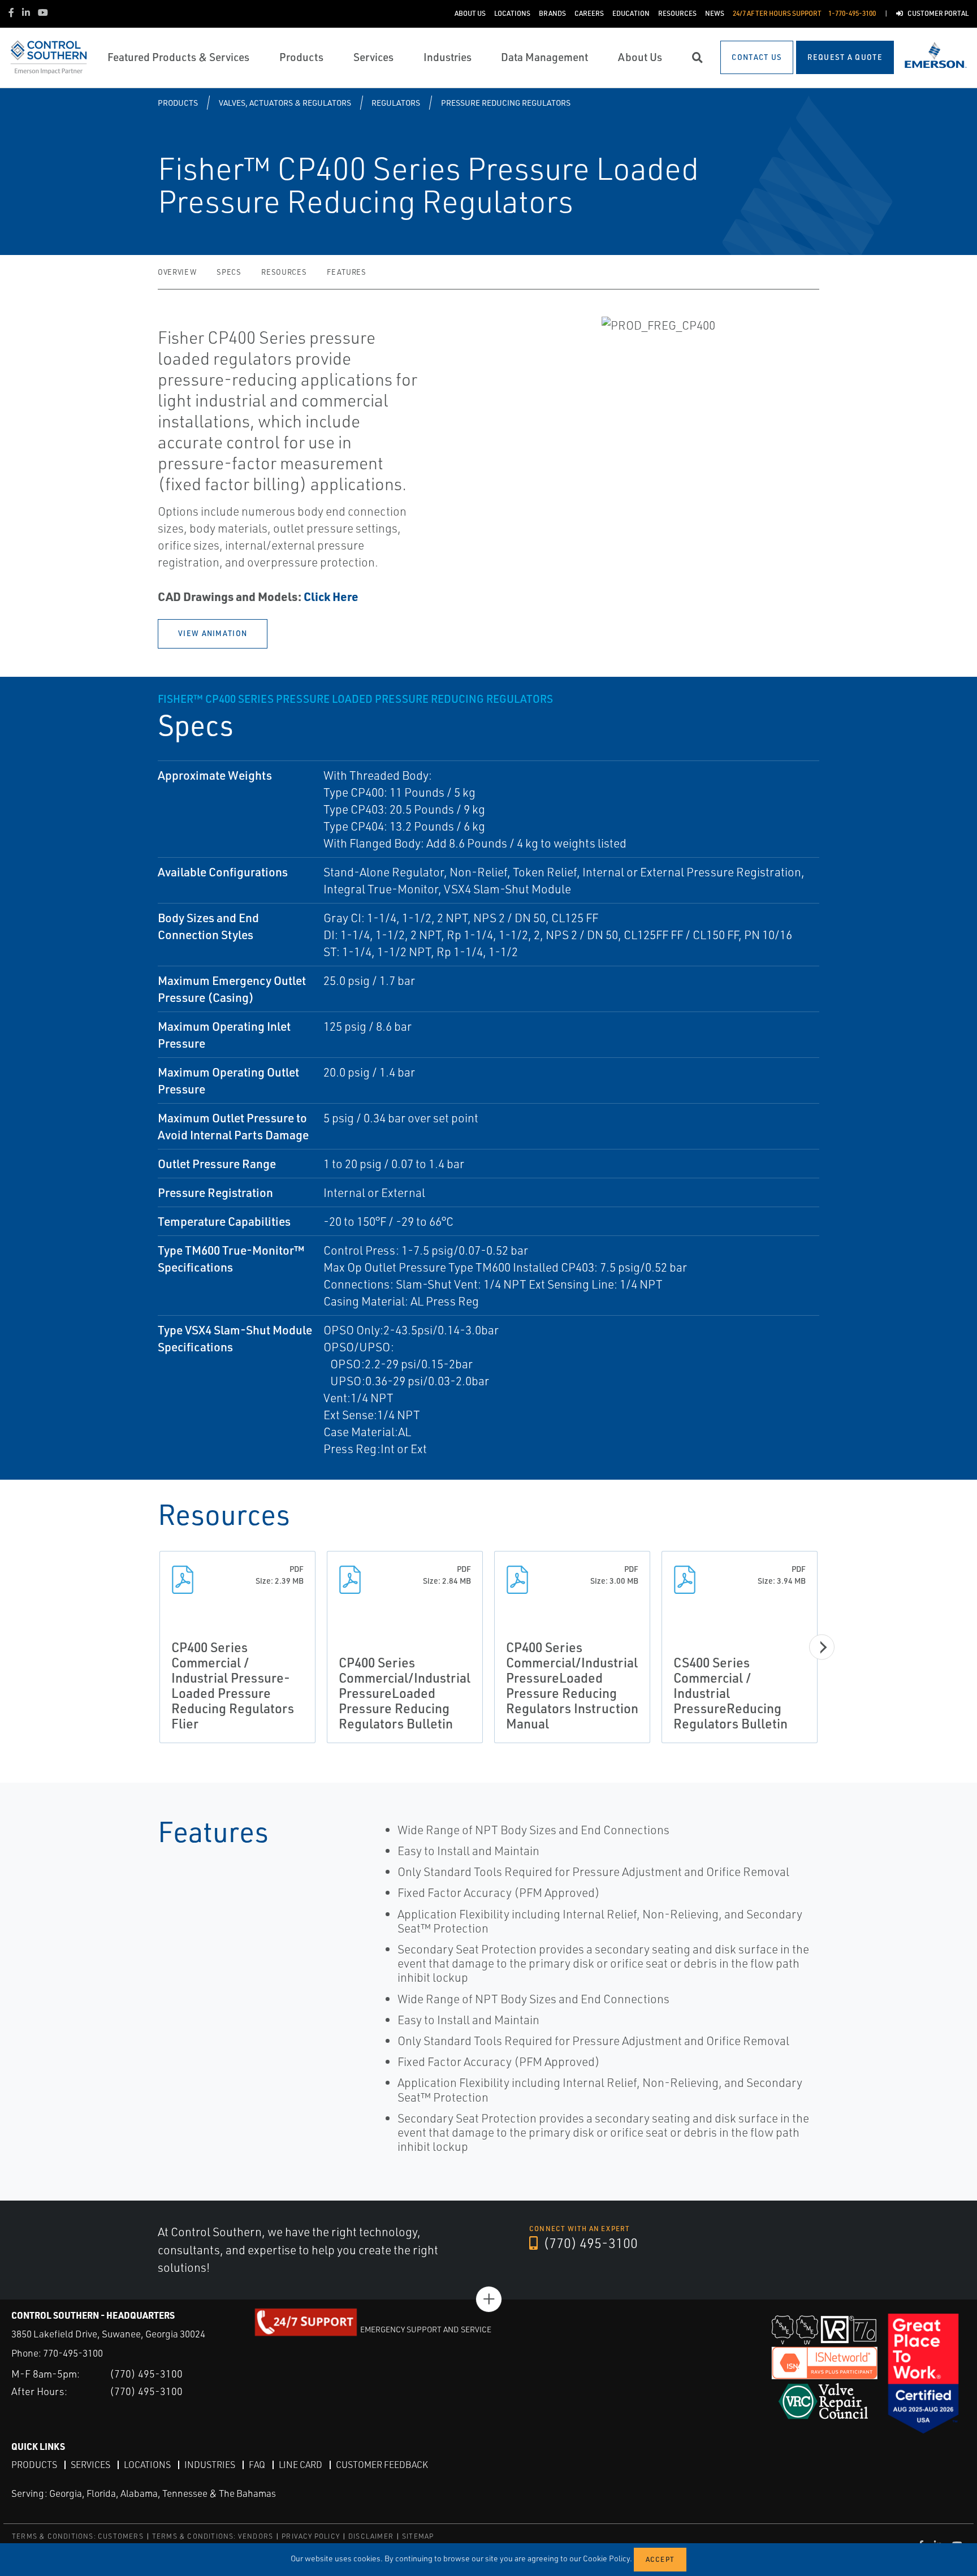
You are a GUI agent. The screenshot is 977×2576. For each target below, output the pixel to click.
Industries (210, 2465)
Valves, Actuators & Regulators (285, 103)
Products (178, 103)
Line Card (301, 2465)
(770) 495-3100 (589, 2243)
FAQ (257, 2465)
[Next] (822, 1647)
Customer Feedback (382, 2465)
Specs (229, 272)
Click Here (331, 596)
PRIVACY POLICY (311, 2536)
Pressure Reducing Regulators (506, 103)
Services (90, 2465)
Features (346, 272)
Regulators (396, 103)
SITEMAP (418, 2536)
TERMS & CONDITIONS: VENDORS (213, 2536)
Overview (177, 272)
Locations (147, 2465)
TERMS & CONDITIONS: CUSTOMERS (78, 2536)
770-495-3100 (73, 2353)
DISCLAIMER (371, 2536)
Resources (284, 272)
